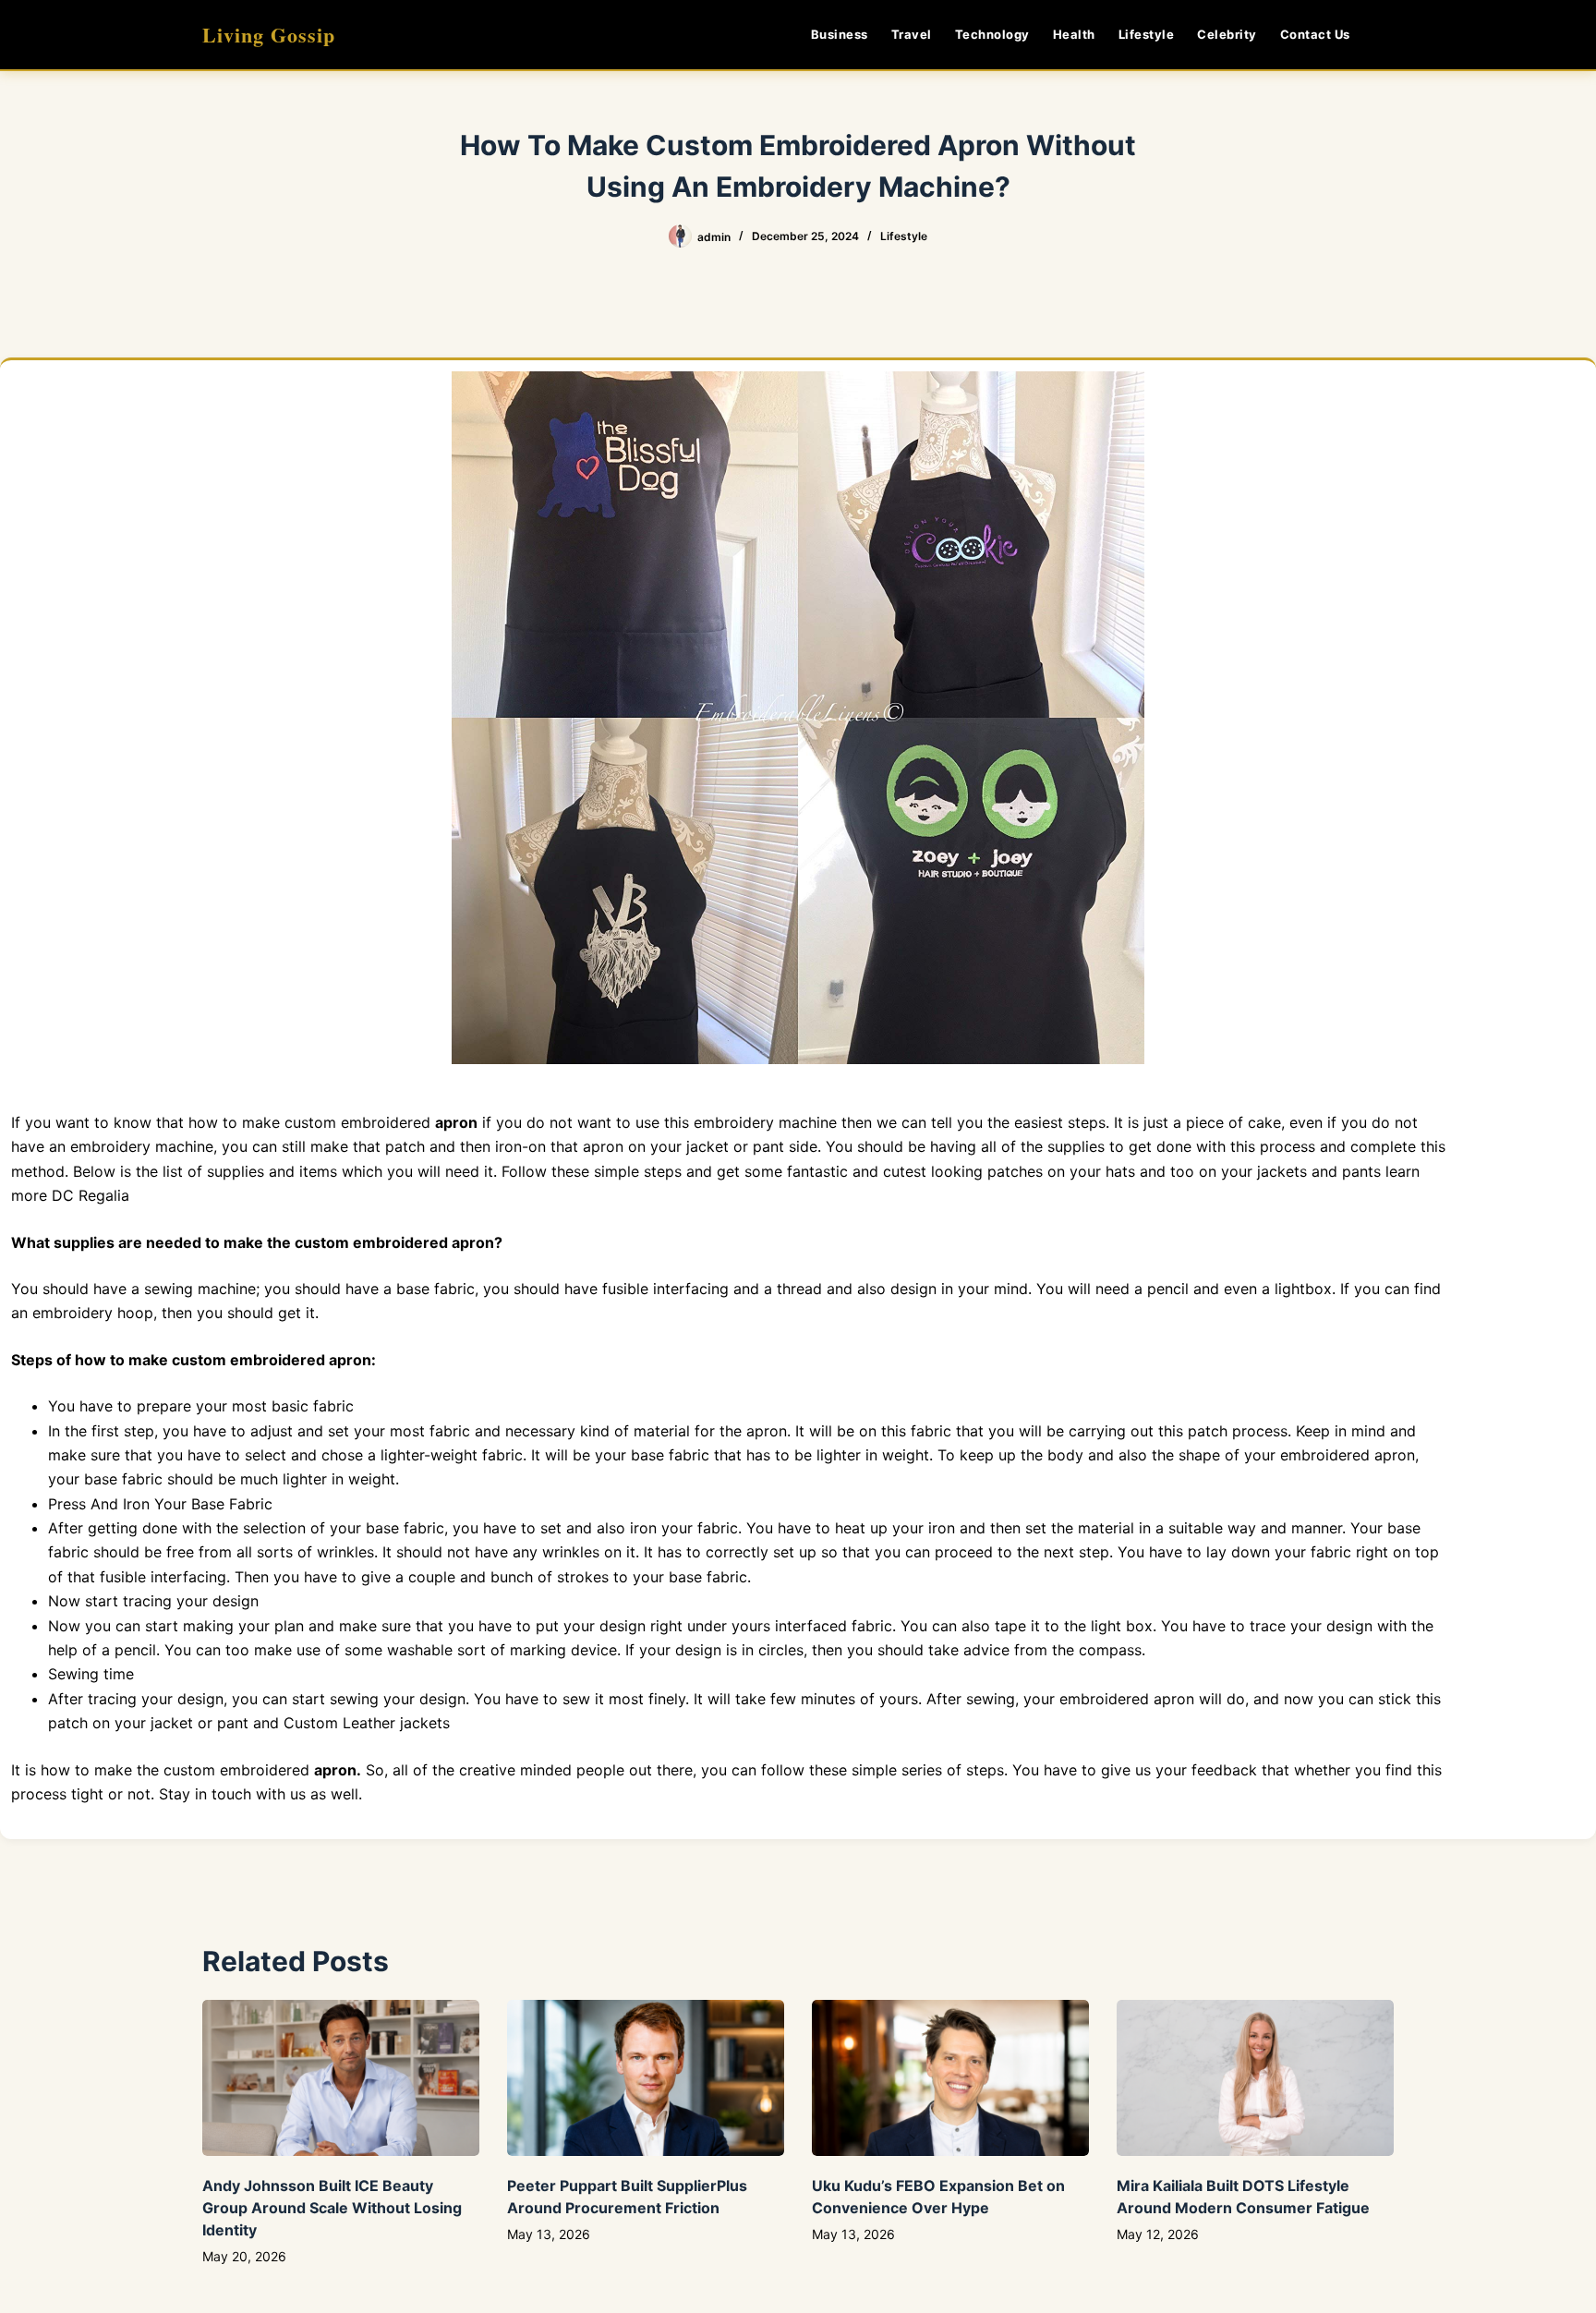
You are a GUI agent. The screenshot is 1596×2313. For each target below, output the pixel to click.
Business (840, 34)
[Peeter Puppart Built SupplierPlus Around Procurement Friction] (646, 2078)
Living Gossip (269, 35)
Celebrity (1227, 34)
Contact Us (1315, 34)
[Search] (1387, 35)
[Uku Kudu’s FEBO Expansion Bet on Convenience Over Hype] (950, 2078)
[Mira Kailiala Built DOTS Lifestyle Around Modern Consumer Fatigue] (1255, 2078)
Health (1074, 34)
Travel (912, 34)
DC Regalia (91, 1195)
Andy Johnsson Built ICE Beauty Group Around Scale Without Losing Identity (332, 2208)
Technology (992, 34)
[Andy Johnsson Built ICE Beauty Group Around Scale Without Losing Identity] (341, 2078)
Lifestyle (1147, 34)
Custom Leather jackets (367, 1723)
